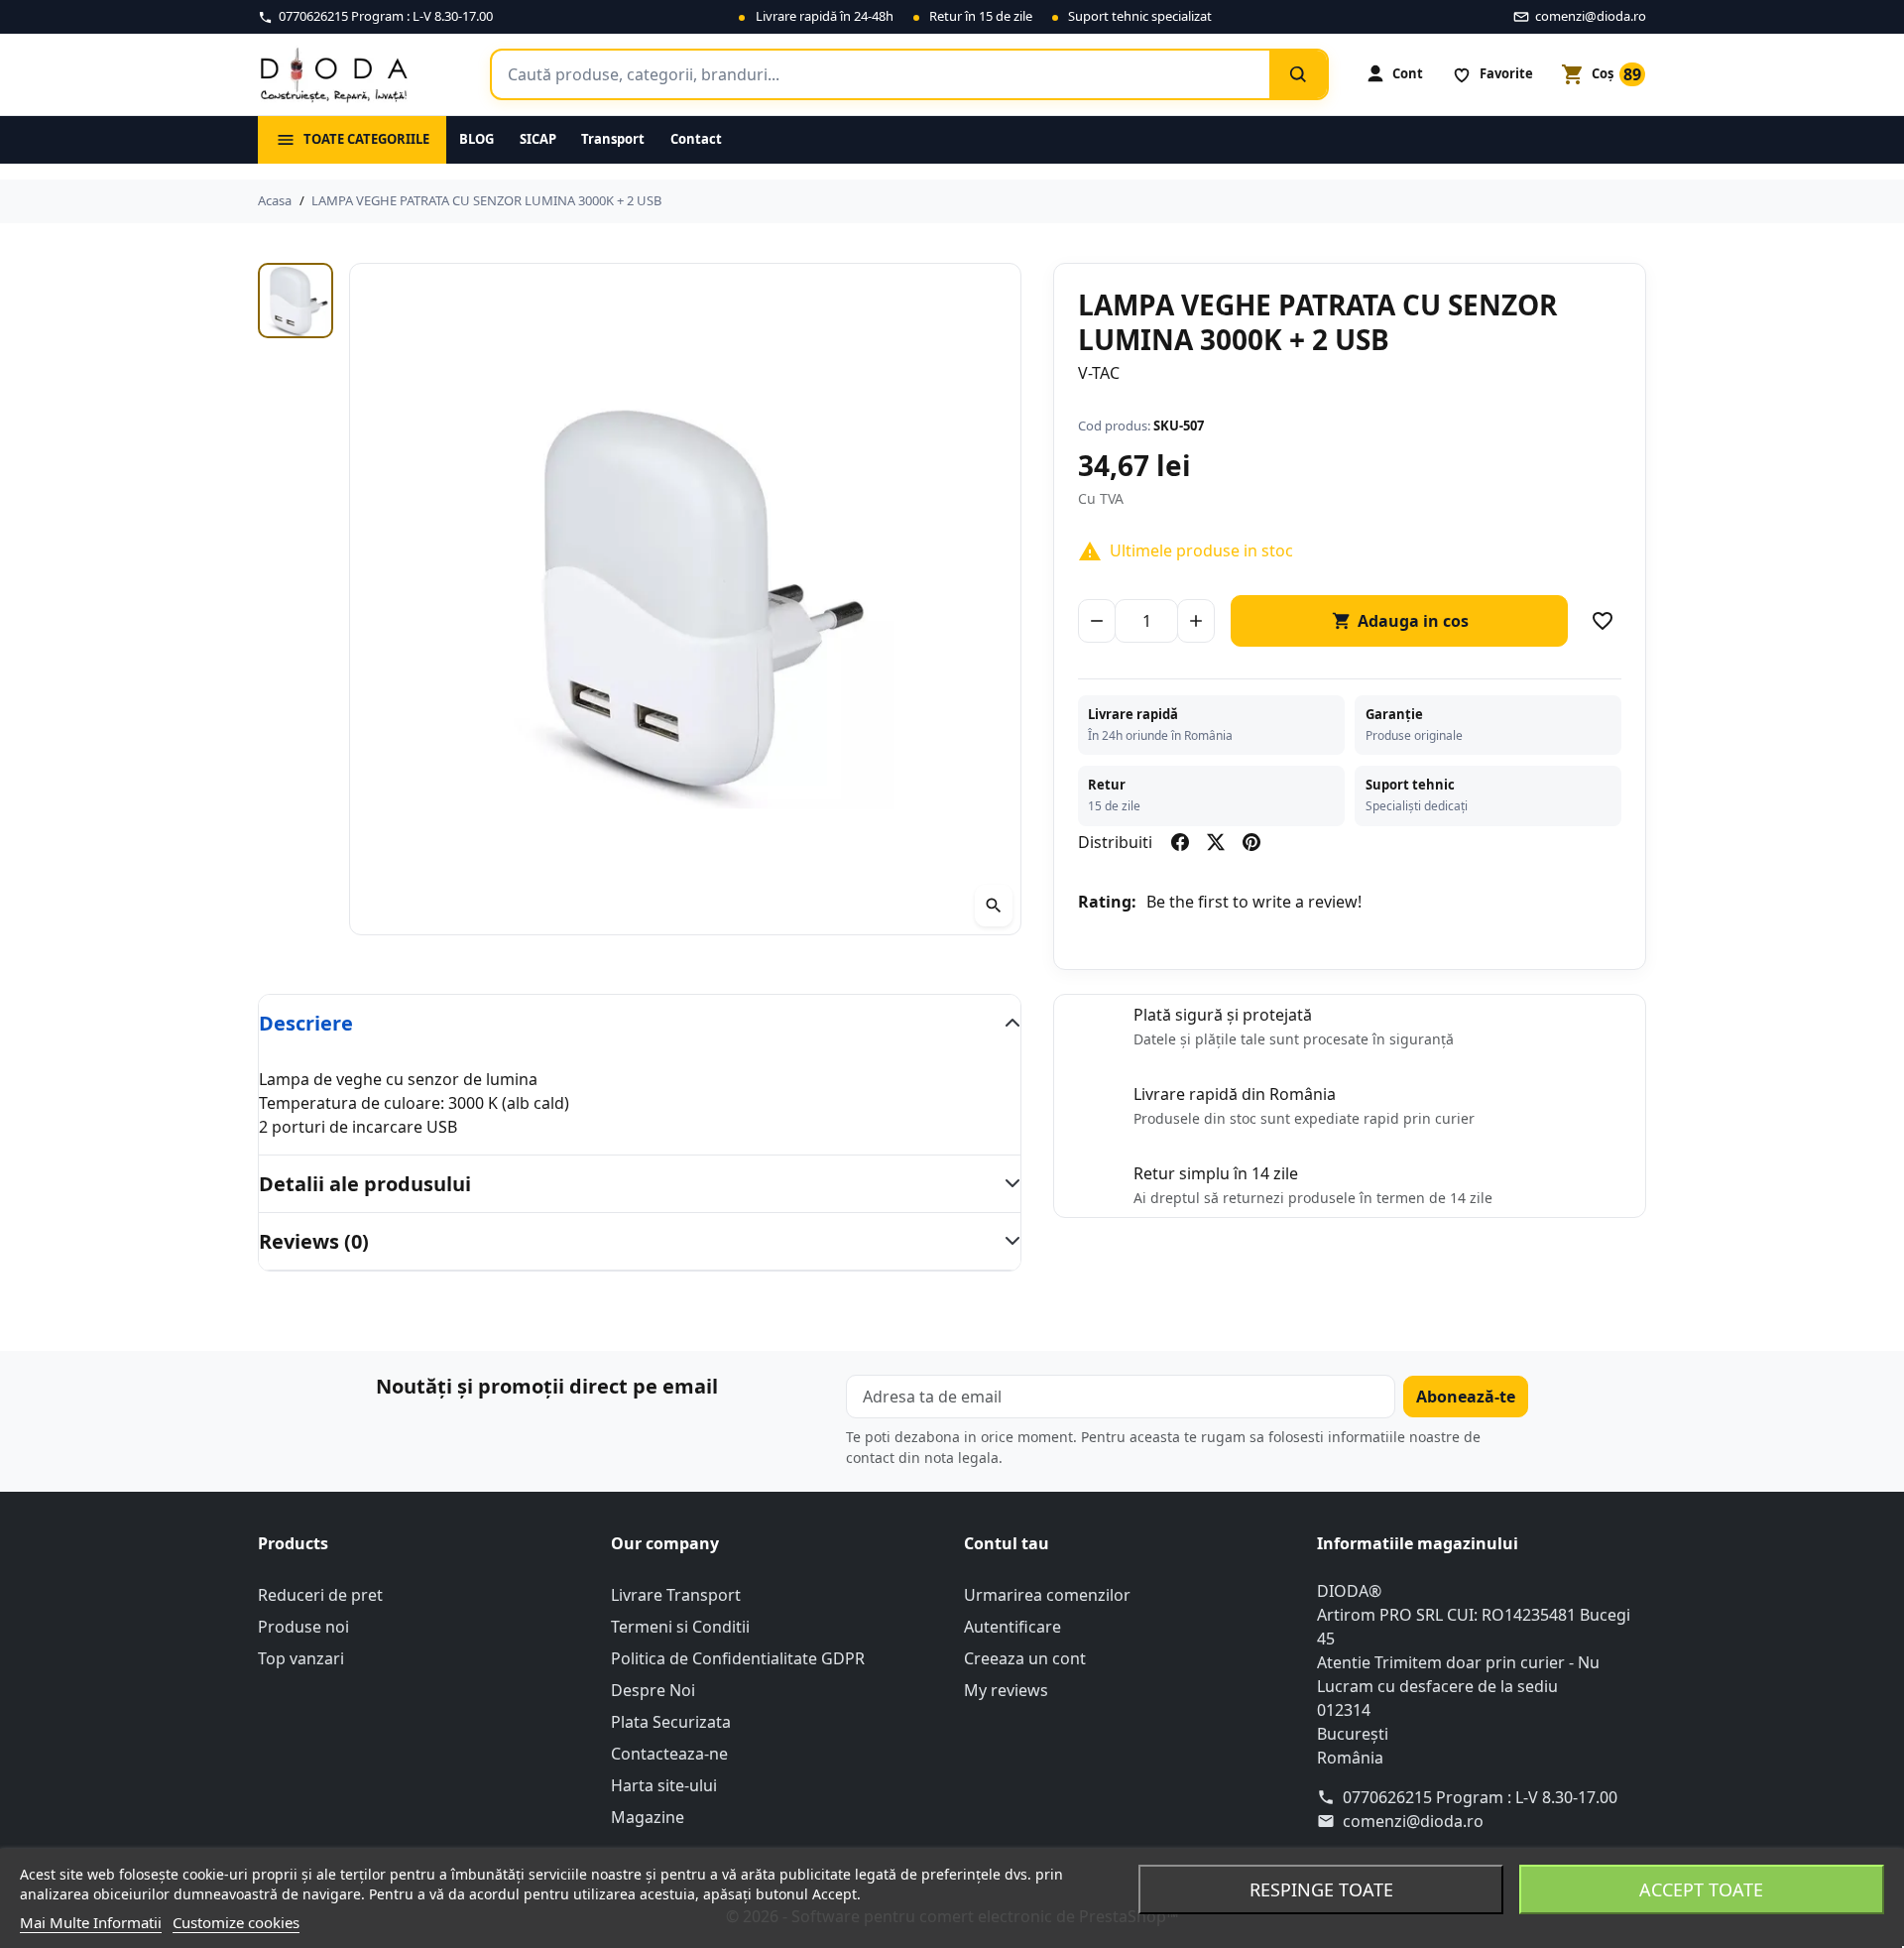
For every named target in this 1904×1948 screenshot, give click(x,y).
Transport (613, 139)
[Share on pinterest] (1251, 842)
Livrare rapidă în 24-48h (825, 16)
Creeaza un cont (1025, 1658)
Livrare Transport (676, 1595)
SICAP (538, 139)
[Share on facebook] (1180, 842)
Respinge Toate (1321, 1889)
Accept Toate (1701, 1889)
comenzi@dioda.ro (1413, 1821)
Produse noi (303, 1627)
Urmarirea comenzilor (1047, 1595)
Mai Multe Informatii (91, 1922)
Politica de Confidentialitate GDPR (738, 1658)
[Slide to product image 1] (296, 301)
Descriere (306, 1023)
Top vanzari (301, 1658)
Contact (696, 139)
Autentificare (1012, 1627)
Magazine (648, 1817)
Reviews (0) (314, 1241)
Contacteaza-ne (669, 1754)
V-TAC (1099, 373)
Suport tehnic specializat (1140, 16)
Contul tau (1007, 1543)
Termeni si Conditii (680, 1627)
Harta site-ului (664, 1785)
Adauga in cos (1400, 621)
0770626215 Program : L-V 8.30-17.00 (1480, 1797)
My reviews (1006, 1690)
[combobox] (881, 74)
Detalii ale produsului (365, 1184)
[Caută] (1298, 74)
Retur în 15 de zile (981, 16)
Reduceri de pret (320, 1595)
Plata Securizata (671, 1722)
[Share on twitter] (1216, 842)
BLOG (476, 139)
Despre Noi (653, 1690)
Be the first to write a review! (1254, 902)
